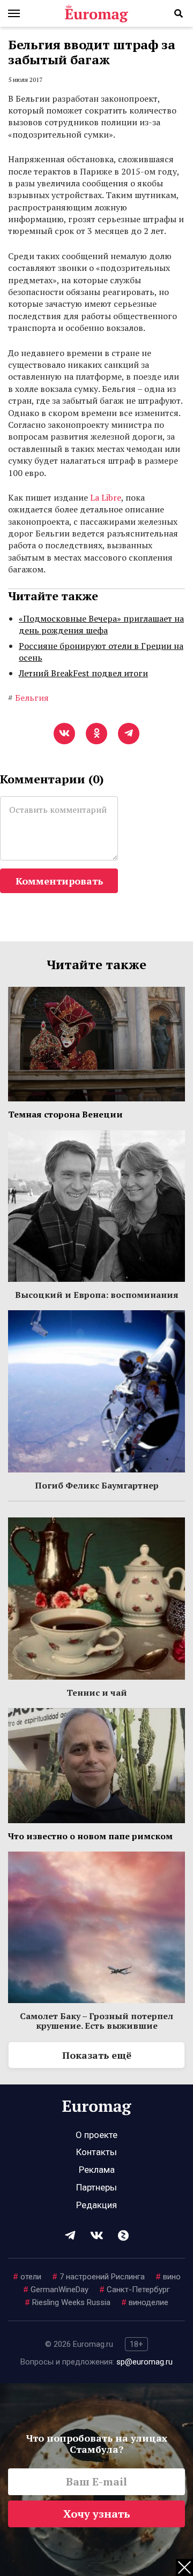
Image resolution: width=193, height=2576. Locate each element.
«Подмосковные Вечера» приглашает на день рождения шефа (101, 624)
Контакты (96, 2152)
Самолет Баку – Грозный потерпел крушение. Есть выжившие (96, 2021)
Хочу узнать (97, 2514)
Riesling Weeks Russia (68, 2302)
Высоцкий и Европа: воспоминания (97, 1295)
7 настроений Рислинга (98, 2277)
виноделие (145, 2302)
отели (27, 2277)
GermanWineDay (56, 2290)
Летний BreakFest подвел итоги (83, 673)
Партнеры (96, 2187)
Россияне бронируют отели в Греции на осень (101, 652)
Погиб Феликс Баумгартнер (97, 1485)
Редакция (96, 2205)
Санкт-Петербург (135, 2290)
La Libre (106, 497)
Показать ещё (97, 2055)
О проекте (96, 2135)
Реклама (97, 2170)
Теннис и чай (97, 1693)
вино (168, 2277)
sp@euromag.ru (144, 2362)
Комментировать (59, 881)
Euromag (96, 13)
